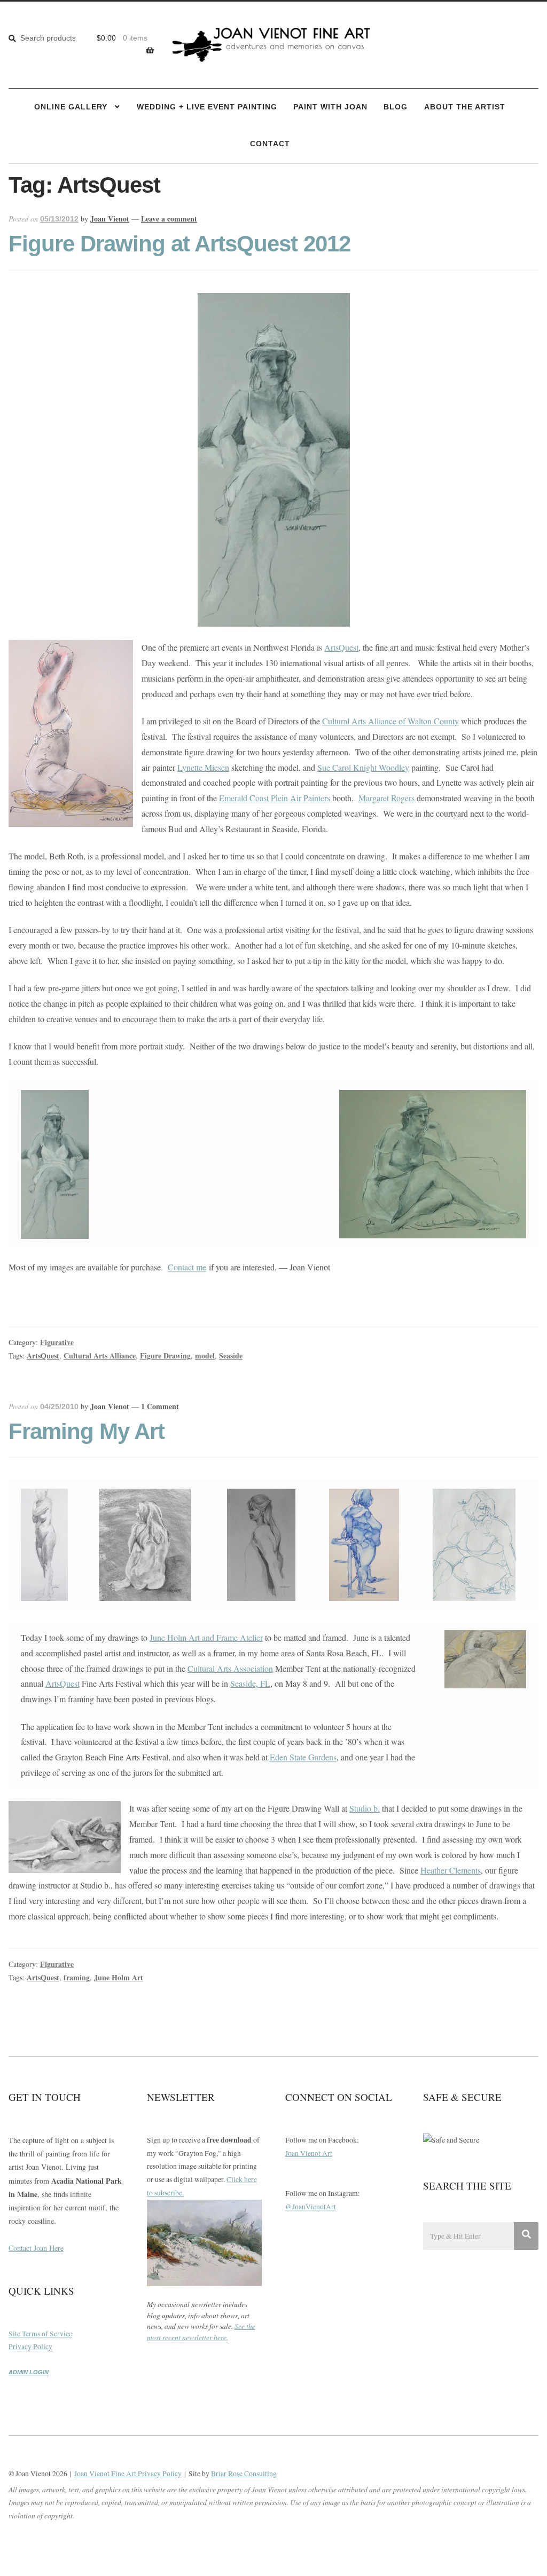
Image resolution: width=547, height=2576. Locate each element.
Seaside (231, 1356)
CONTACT (270, 144)
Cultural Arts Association (230, 1668)
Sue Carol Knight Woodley (363, 767)
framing (77, 1977)
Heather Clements (451, 1870)
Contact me (187, 1267)
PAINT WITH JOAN (330, 107)
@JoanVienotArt (311, 2207)
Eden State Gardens (303, 1757)
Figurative (57, 1342)
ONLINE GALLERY (71, 107)
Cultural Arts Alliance (100, 1356)
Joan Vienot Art (309, 2153)
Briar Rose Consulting (244, 2474)
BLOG (396, 107)
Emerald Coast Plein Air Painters (275, 798)
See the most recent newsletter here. (201, 2332)
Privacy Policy (30, 2346)
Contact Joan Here (36, 2248)
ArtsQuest (341, 647)
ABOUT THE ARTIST (465, 107)
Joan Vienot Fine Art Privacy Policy (128, 2474)
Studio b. (365, 1808)
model (205, 1356)
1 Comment (160, 1406)
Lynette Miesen (203, 767)
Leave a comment (169, 219)
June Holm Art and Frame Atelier (206, 1637)
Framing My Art (87, 1431)
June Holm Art (119, 1977)
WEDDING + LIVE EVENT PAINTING (207, 107)
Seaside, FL (250, 1683)
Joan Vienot (110, 219)
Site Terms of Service (40, 2334)
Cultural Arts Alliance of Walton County (390, 721)
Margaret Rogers (386, 798)
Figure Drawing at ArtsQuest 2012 (179, 244)
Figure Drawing (165, 1356)
